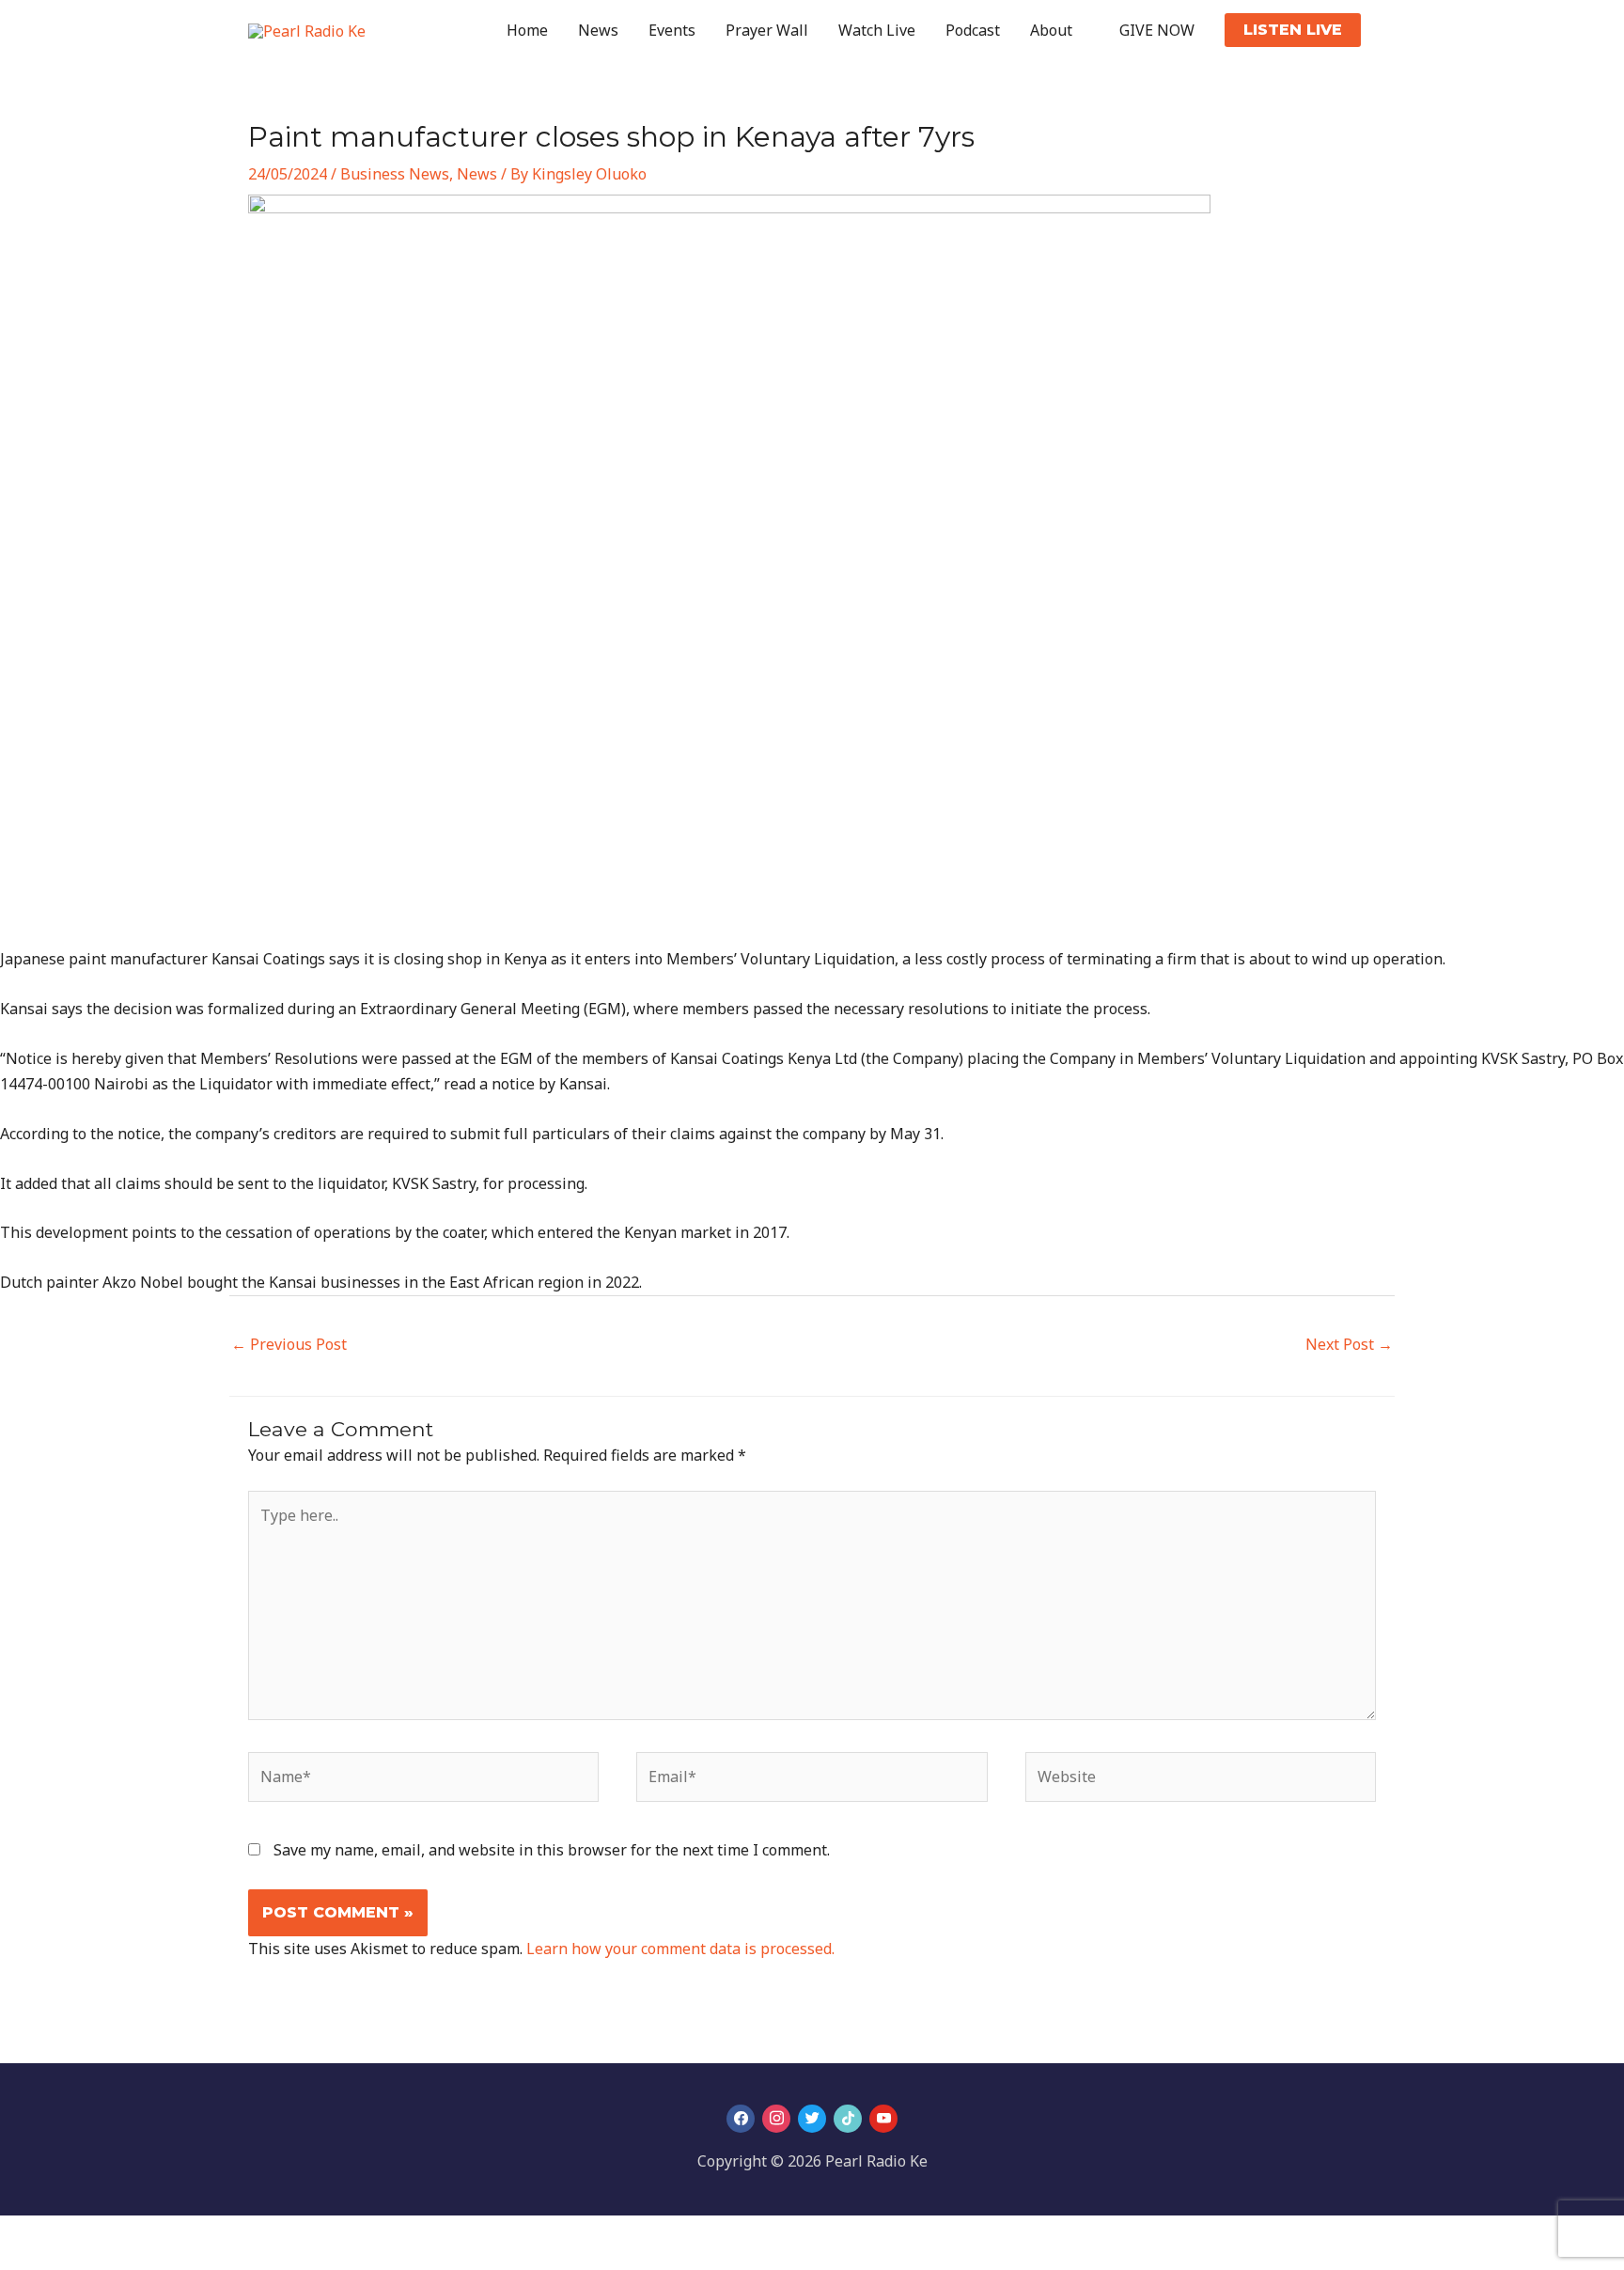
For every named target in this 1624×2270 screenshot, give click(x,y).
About (1051, 30)
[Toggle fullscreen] (60, 2233)
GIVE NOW (1157, 30)
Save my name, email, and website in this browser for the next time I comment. (552, 1850)
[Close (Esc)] (143, 2233)
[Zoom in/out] (19, 2233)
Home (527, 30)
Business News (395, 174)
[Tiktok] (848, 2118)
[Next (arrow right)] (60, 2261)
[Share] (101, 2233)
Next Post (1349, 1344)
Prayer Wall (767, 30)
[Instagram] (776, 2118)
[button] (1293, 30)
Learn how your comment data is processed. (680, 1949)
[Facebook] (741, 2118)
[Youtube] (883, 2118)
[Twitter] (812, 2118)
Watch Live (877, 30)
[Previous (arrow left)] (19, 2261)
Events (672, 30)
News (598, 30)
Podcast (973, 30)
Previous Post (289, 1344)
